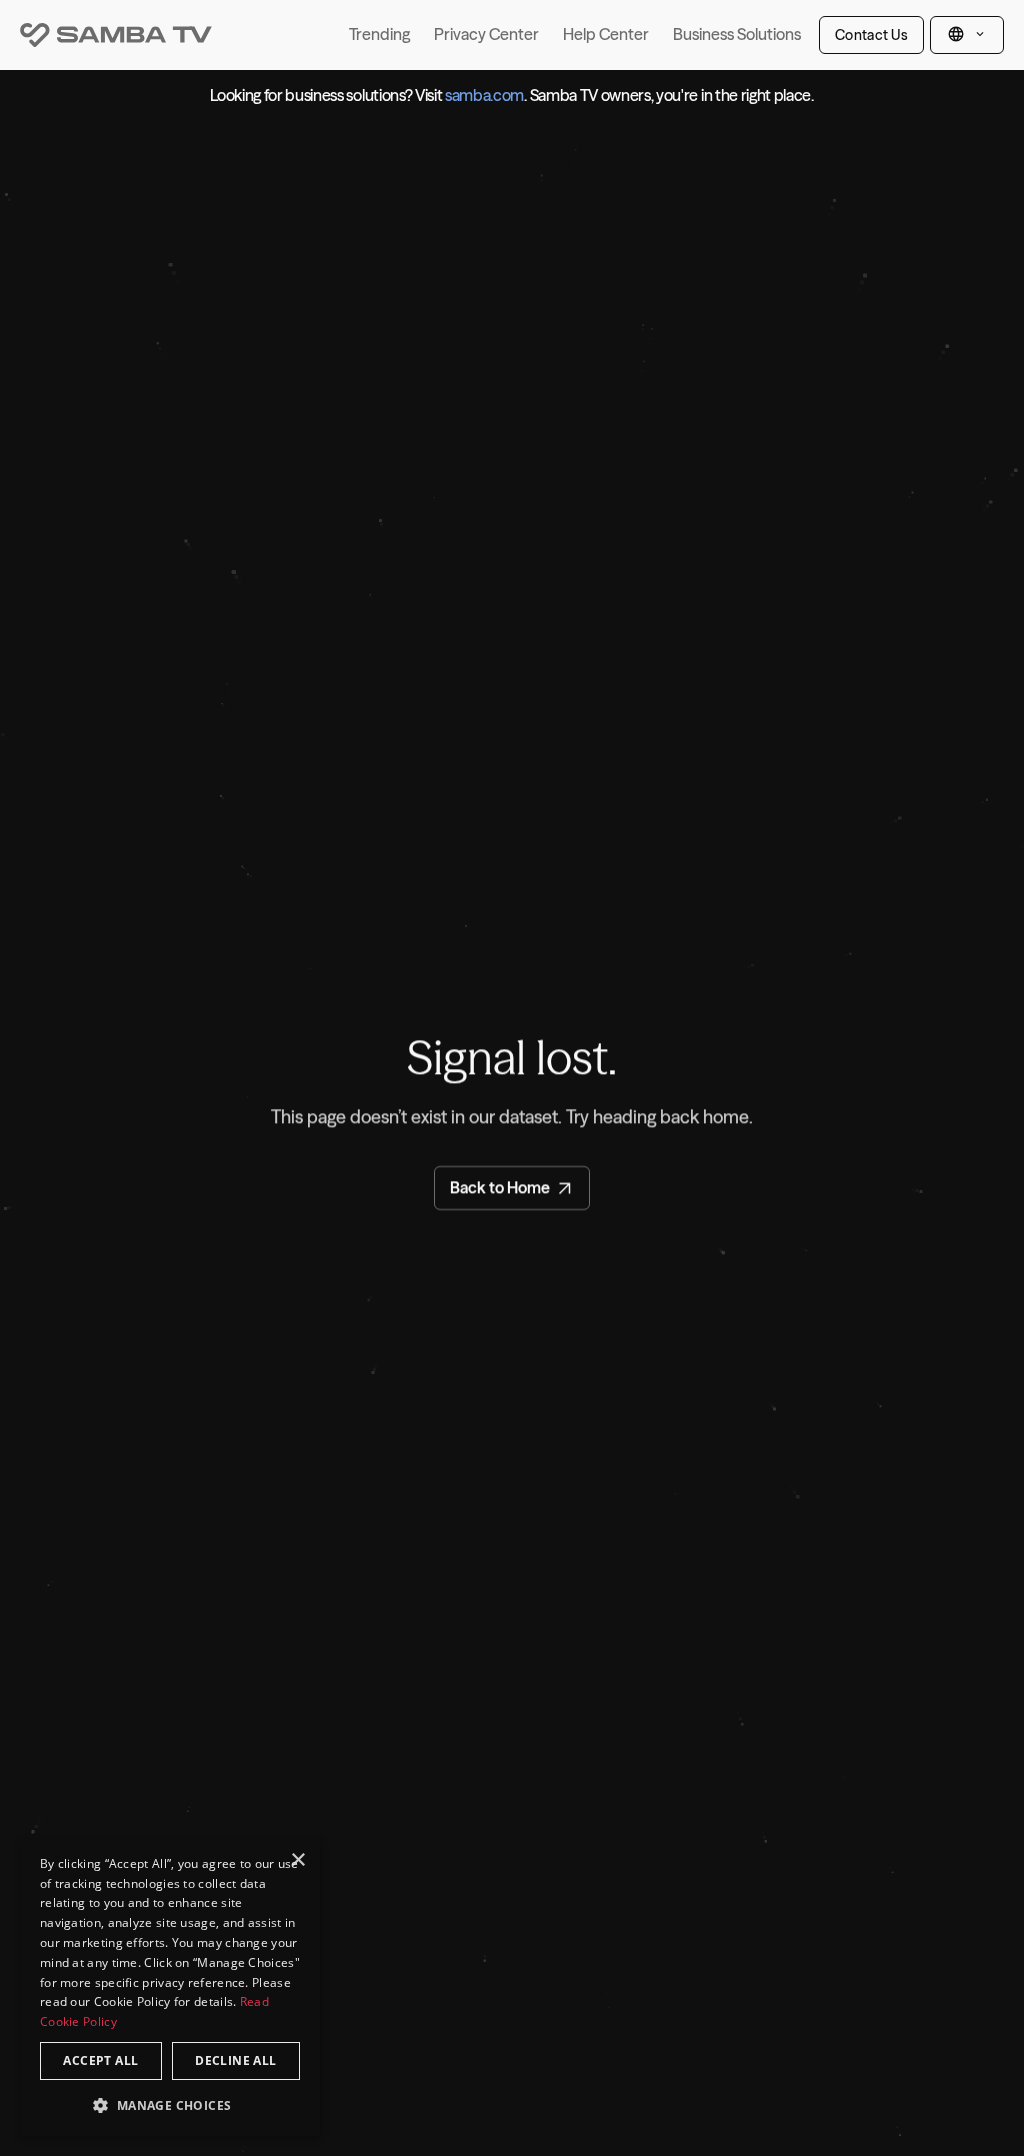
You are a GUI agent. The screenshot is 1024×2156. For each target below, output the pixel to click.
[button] (170, 2104)
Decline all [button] (235, 2060)
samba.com (484, 95)
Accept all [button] (100, 2060)
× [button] (297, 1860)
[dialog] (170, 1987)
